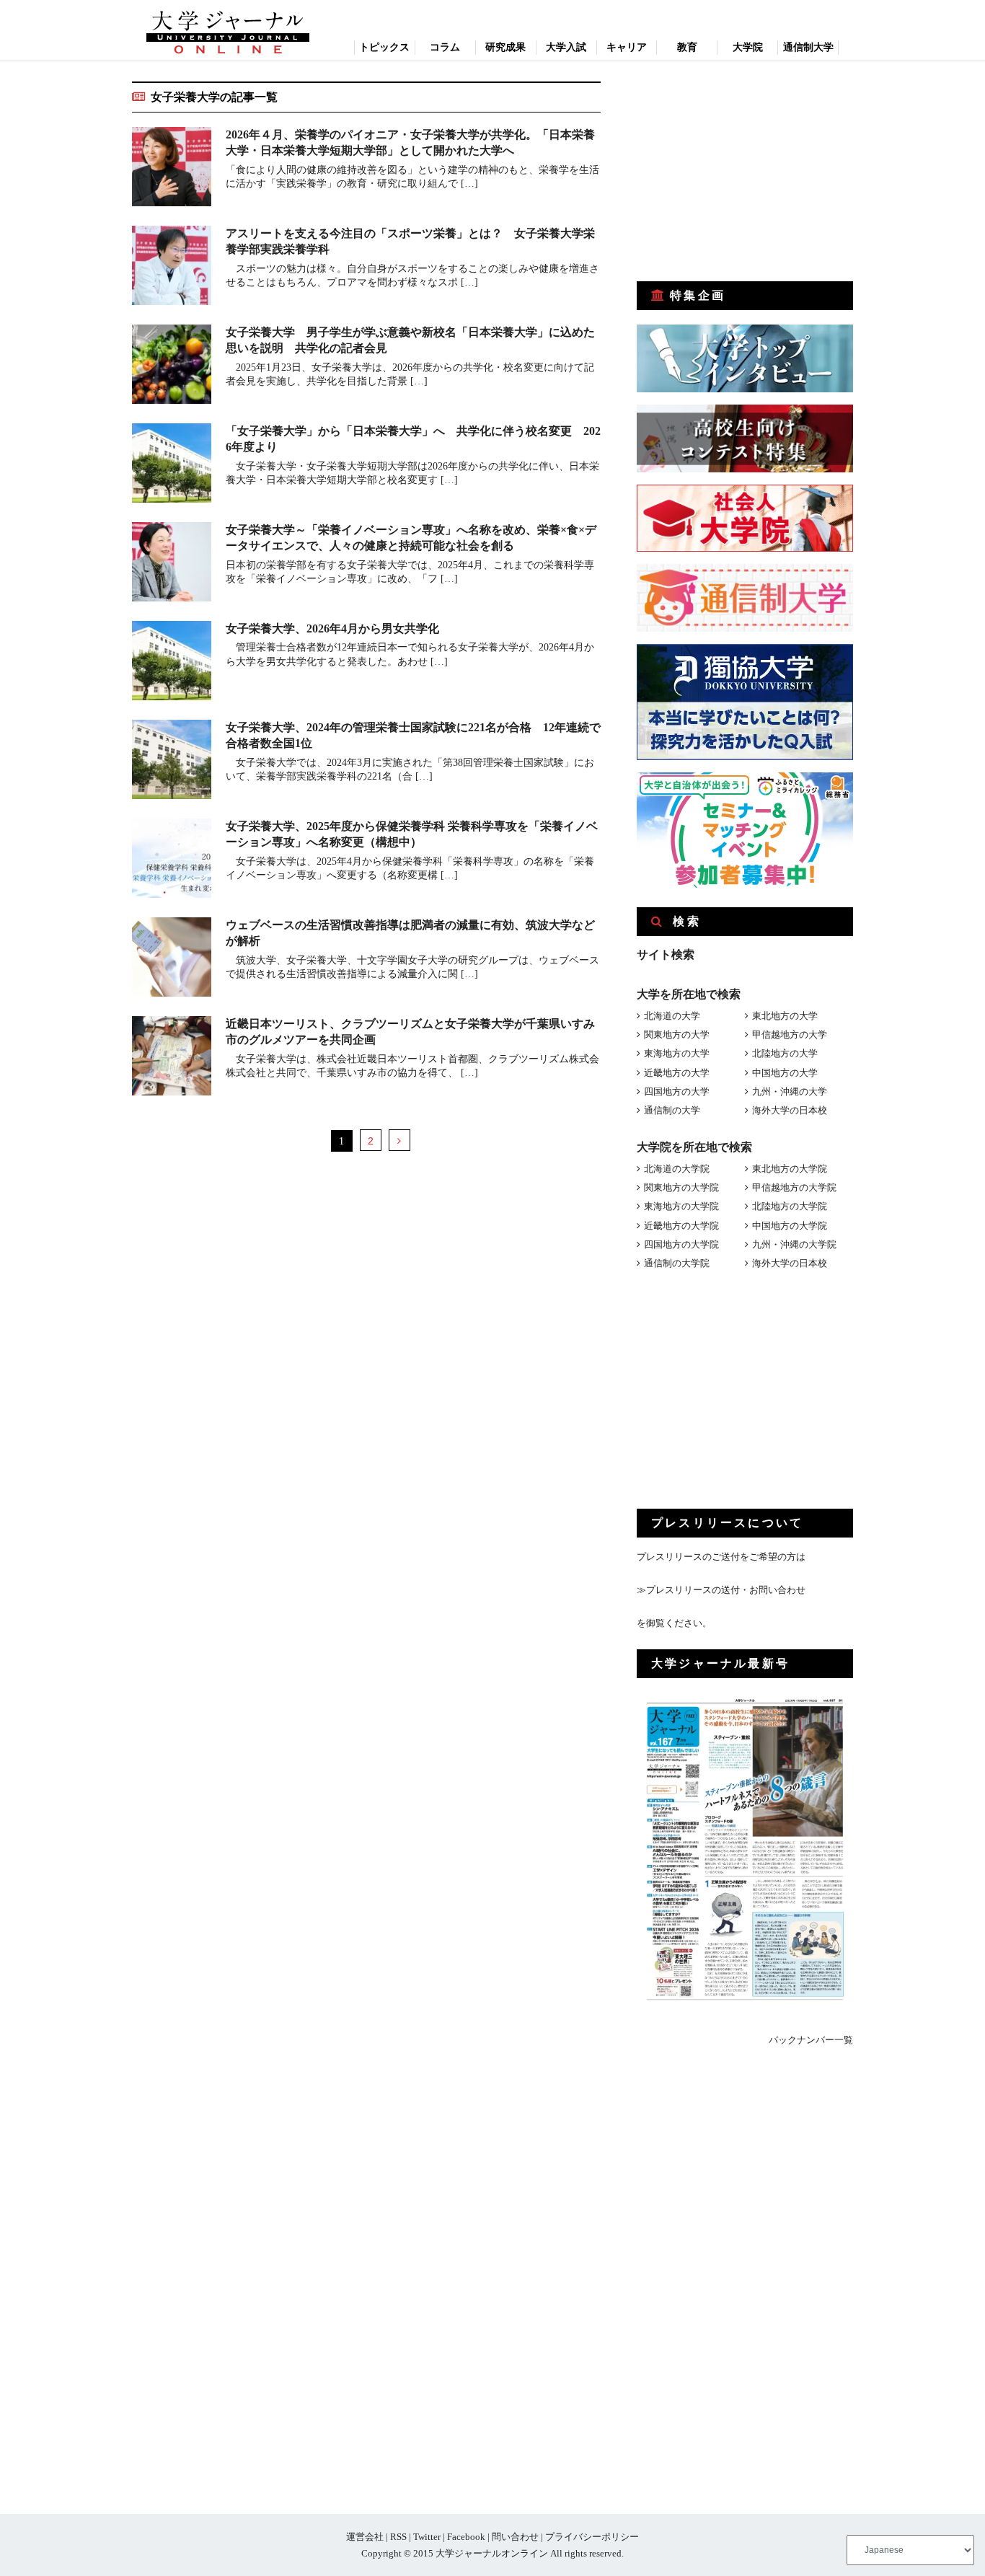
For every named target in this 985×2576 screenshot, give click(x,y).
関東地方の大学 (677, 1035)
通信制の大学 (672, 1110)
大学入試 (566, 47)
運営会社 (365, 2537)
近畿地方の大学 (677, 1073)
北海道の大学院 (677, 1169)
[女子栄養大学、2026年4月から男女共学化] (172, 663)
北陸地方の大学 (785, 1053)
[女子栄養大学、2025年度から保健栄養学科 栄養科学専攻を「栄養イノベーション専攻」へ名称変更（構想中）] (172, 861)
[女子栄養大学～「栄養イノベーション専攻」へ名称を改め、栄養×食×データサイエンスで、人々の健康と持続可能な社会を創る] (172, 564)
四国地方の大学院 (681, 1244)
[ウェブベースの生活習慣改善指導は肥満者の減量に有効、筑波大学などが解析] (172, 960)
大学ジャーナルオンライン (492, 2553)
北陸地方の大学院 (790, 1206)
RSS (398, 2537)
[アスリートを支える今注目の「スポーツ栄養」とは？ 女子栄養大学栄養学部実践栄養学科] (172, 268)
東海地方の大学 (677, 1053)
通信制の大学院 (677, 1263)
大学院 (748, 47)
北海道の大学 (672, 1016)
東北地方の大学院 (790, 1169)
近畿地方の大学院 (681, 1226)
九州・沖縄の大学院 (794, 1244)
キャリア (627, 47)
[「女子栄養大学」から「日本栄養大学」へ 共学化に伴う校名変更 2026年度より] (172, 466)
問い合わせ (515, 2537)
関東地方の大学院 (681, 1187)
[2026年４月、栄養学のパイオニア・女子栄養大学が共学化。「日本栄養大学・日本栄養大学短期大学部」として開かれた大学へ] (172, 169)
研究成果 (505, 47)
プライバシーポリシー (592, 2537)
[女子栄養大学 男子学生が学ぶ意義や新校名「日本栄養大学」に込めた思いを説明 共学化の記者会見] (172, 367)
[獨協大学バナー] (745, 757)
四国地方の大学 (677, 1091)
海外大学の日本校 (790, 1110)
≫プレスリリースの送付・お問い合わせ (721, 1590)
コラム (445, 47)
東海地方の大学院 (681, 1206)
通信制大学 (808, 47)
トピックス (384, 47)
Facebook (466, 2537)
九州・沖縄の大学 (790, 1091)
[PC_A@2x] (745, 885)
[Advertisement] (745, 172)
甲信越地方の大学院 (794, 1187)
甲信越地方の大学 (790, 1035)
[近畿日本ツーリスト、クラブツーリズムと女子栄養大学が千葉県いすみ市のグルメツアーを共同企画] (172, 1058)
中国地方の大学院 (790, 1226)
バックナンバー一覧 (811, 2040)
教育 (687, 47)
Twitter (427, 2537)
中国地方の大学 (785, 1073)
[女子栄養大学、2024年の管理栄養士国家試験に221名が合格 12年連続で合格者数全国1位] (172, 762)
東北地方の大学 (785, 1016)
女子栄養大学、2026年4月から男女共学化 (332, 628)
